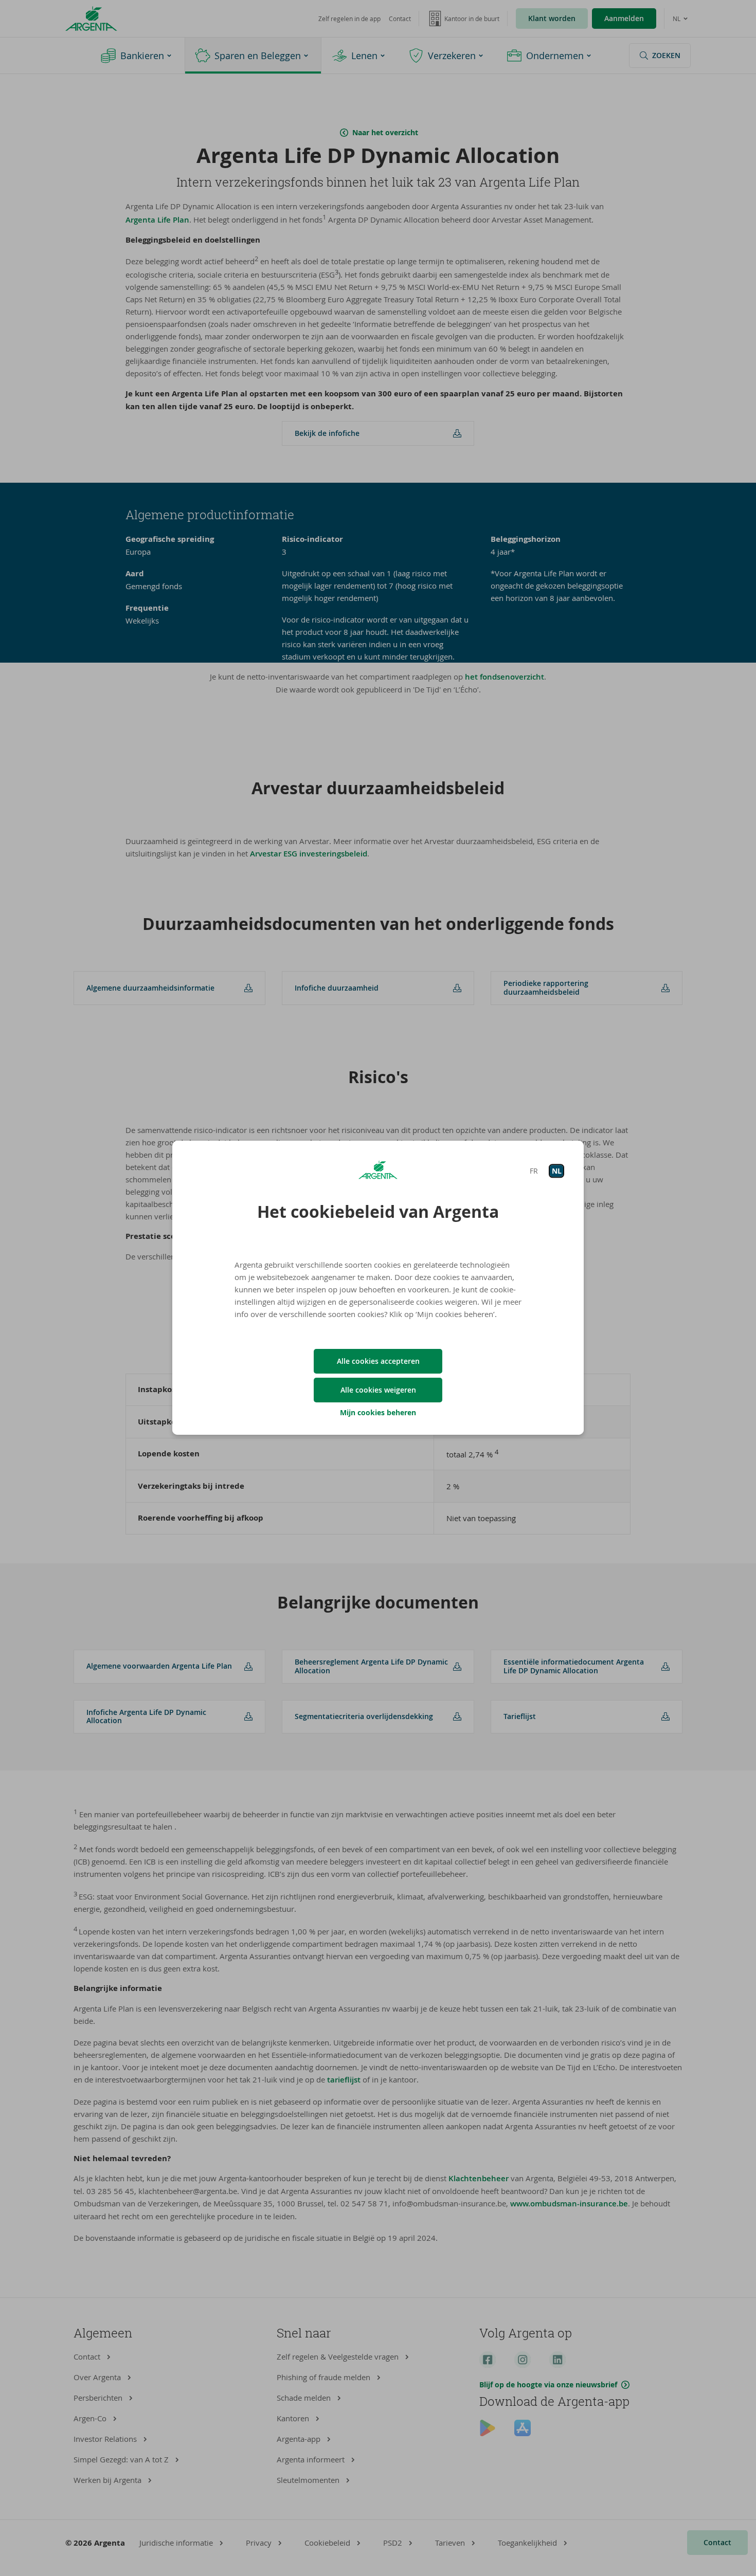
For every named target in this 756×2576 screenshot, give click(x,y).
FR (534, 1171)
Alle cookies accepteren (378, 1361)
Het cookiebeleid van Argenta (378, 1212)
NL (557, 1171)
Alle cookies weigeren (378, 1390)
